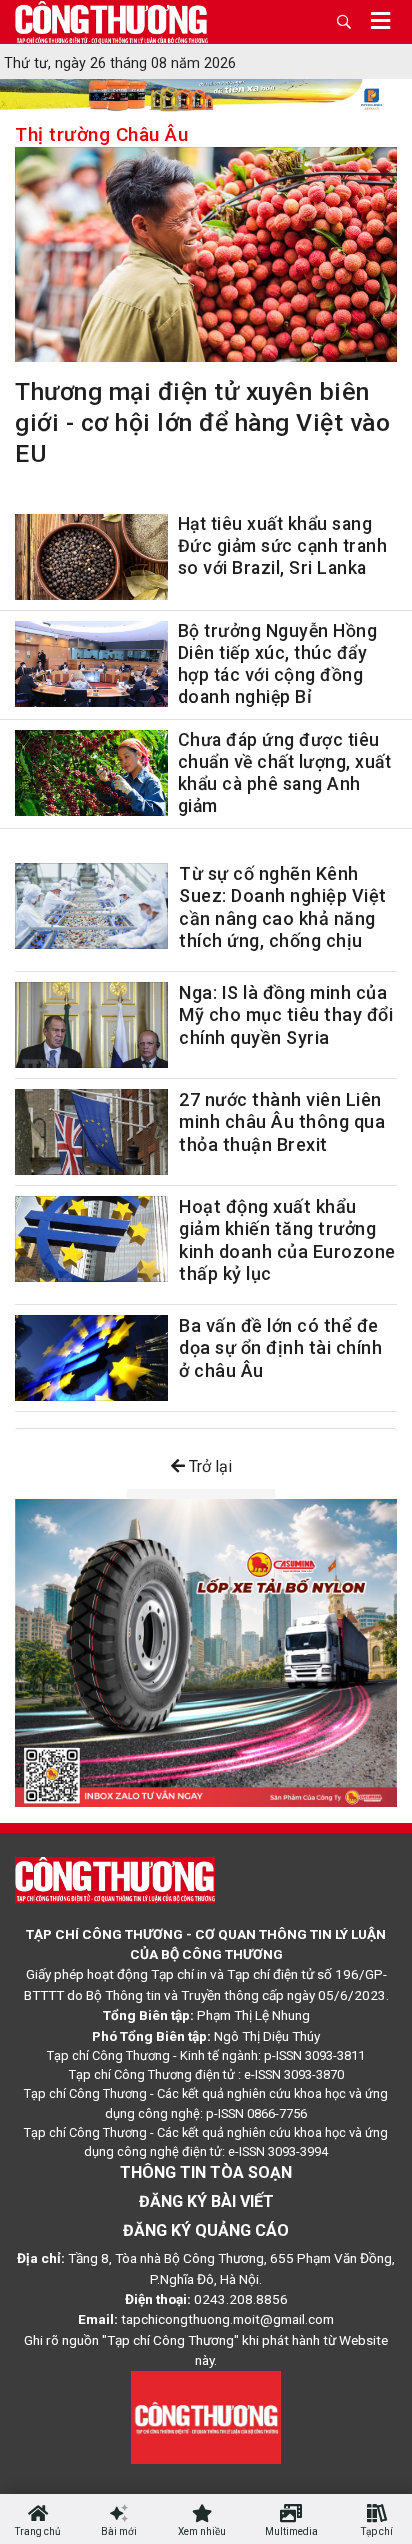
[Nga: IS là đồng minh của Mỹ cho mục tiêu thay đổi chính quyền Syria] (91, 1025)
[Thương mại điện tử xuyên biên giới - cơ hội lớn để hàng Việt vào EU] (206, 258)
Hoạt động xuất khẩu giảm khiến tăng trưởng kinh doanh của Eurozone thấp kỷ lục (287, 1240)
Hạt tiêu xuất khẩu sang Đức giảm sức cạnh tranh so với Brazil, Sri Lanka (283, 546)
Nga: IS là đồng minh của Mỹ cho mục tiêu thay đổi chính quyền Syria (286, 1015)
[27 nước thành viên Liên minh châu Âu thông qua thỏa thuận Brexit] (91, 1132)
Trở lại (208, 1466)
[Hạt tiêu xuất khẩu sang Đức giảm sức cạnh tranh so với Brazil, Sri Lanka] (91, 561)
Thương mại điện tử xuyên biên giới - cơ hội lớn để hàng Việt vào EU (202, 422)
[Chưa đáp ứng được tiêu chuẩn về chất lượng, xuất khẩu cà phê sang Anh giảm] (91, 777)
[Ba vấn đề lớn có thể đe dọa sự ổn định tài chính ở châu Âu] (91, 1358)
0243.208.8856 (241, 2299)
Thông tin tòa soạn (206, 2172)
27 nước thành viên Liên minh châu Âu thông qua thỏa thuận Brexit (282, 1122)
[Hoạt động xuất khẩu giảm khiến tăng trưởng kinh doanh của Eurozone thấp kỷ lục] (91, 1239)
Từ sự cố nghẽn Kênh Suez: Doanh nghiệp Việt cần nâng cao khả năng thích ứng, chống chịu (283, 907)
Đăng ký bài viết (206, 2201)
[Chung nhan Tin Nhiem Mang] (206, 2416)
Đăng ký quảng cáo (206, 2230)
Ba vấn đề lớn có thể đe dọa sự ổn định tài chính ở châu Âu (280, 1348)
